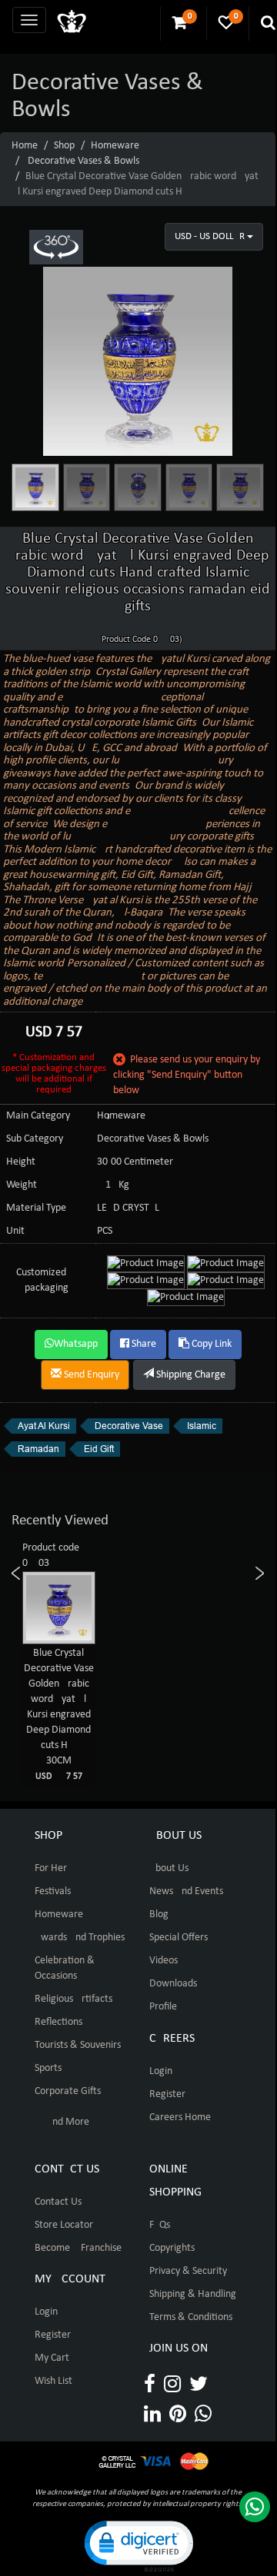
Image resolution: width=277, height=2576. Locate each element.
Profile (163, 2007)
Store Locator (64, 2225)
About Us (169, 1868)
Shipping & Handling (193, 2294)
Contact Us (58, 2202)
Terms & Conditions (191, 2317)
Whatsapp (76, 1344)
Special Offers (179, 1938)
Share (143, 1344)
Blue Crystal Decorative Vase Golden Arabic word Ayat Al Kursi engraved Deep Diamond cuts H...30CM (59, 1714)
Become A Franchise (78, 2248)
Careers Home (180, 2117)
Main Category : (41, 1116)
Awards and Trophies (80, 1938)
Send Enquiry (90, 1375)
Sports (48, 2068)
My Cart (52, 2358)
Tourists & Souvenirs (78, 2045)
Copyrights (172, 2248)
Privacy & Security (188, 2271)
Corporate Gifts (68, 2091)
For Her (51, 1868)
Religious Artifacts (73, 1999)
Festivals (53, 1891)
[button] (138, 2545)
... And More (62, 2122)
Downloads (173, 1984)
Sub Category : (37, 1139)
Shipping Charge (190, 1375)
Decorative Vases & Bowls (83, 161)
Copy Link (210, 1344)
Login (161, 2071)
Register (167, 2094)
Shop (64, 146)
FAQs (160, 2225)
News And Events (186, 1891)
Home (25, 146)
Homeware (115, 146)
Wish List (53, 2381)
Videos (164, 1961)
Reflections (58, 2022)
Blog (159, 1915)
